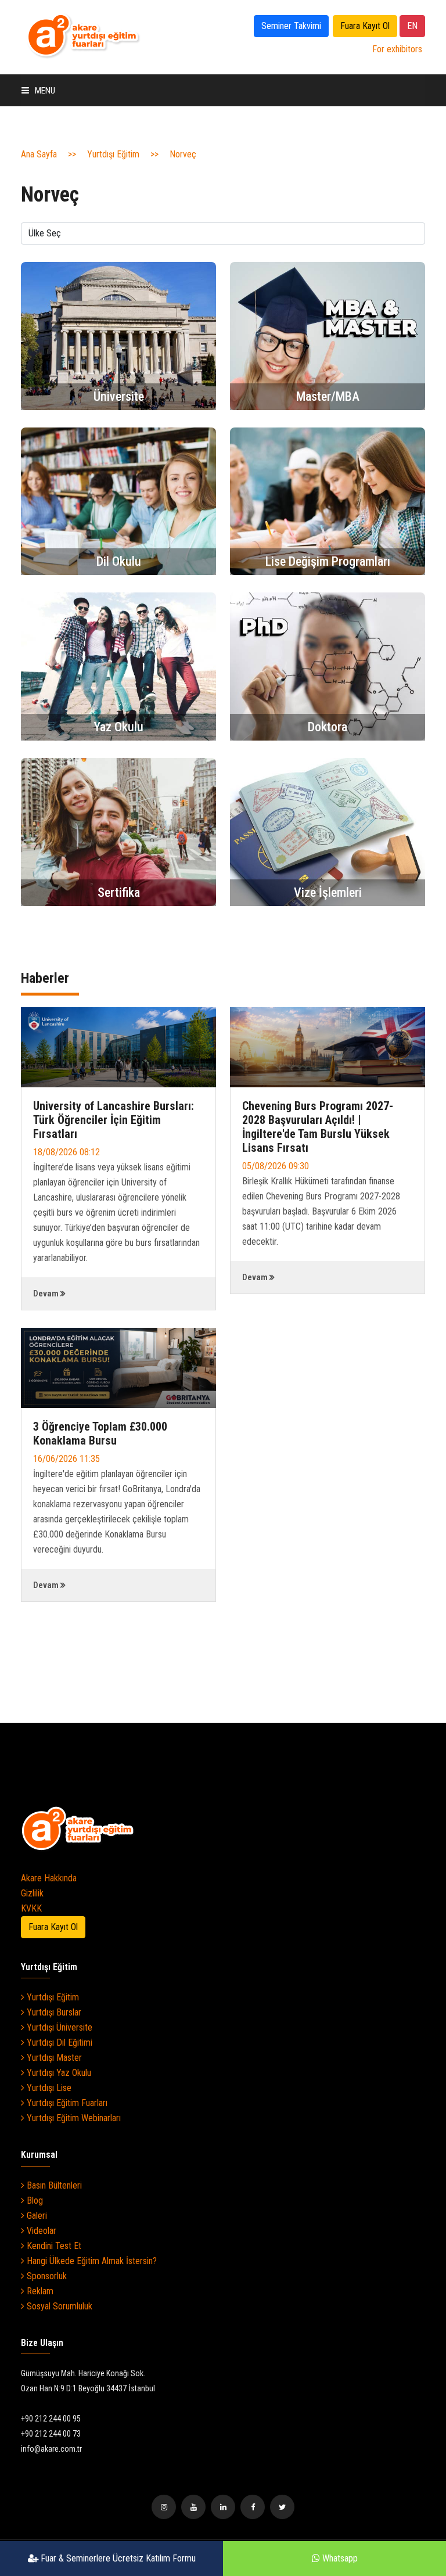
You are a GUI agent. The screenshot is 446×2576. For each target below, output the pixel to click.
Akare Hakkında (49, 1878)
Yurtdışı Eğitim (113, 154)
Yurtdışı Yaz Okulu (58, 2073)
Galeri (36, 2216)
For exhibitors (397, 49)
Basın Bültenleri (53, 2185)
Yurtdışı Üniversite (58, 2027)
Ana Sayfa (39, 154)
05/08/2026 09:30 (276, 1166)
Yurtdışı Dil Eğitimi (58, 2043)
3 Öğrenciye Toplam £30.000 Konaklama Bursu (100, 1433)
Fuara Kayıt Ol (365, 26)
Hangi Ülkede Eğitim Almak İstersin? (91, 2261)
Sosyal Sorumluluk (58, 2306)
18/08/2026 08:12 (66, 1152)
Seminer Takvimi (291, 26)
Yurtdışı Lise (48, 2088)
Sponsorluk (46, 2276)
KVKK (31, 1908)
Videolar (40, 2231)
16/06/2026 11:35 (66, 1459)
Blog (34, 2200)
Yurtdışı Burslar (53, 2012)
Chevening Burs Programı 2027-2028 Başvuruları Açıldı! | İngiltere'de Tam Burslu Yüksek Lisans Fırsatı (318, 1127)
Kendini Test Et (53, 2246)
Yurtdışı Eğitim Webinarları (73, 2118)
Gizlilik (32, 1893)
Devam (46, 1294)
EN (412, 26)
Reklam (39, 2291)
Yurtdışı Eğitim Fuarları (66, 2103)
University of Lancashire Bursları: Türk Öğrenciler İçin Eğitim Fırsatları (114, 1120)
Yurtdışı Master (53, 2058)
